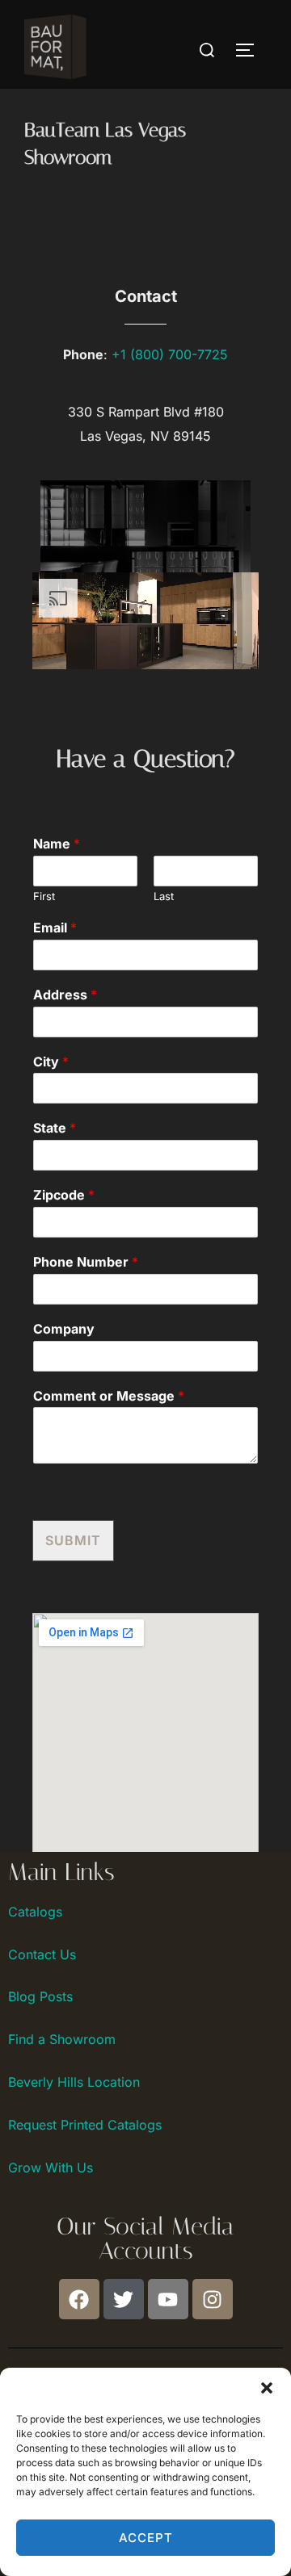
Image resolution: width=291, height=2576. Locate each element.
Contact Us (42, 1954)
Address (65, 995)
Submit (73, 1540)
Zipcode (64, 1195)
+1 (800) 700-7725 (170, 354)
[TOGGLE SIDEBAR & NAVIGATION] (251, 50)
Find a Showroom (62, 2039)
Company (64, 1329)
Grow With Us (51, 2168)
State (55, 1128)
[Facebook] (79, 2299)
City (51, 1062)
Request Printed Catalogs (85, 2125)
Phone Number (86, 1262)
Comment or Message (109, 1396)
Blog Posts (40, 1996)
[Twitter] (124, 2299)
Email (55, 928)
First (44, 896)
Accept (146, 2538)
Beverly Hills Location (74, 2082)
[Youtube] (168, 2299)
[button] (267, 2388)
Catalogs (35, 1912)
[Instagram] (213, 2299)
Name (57, 844)
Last (164, 896)
